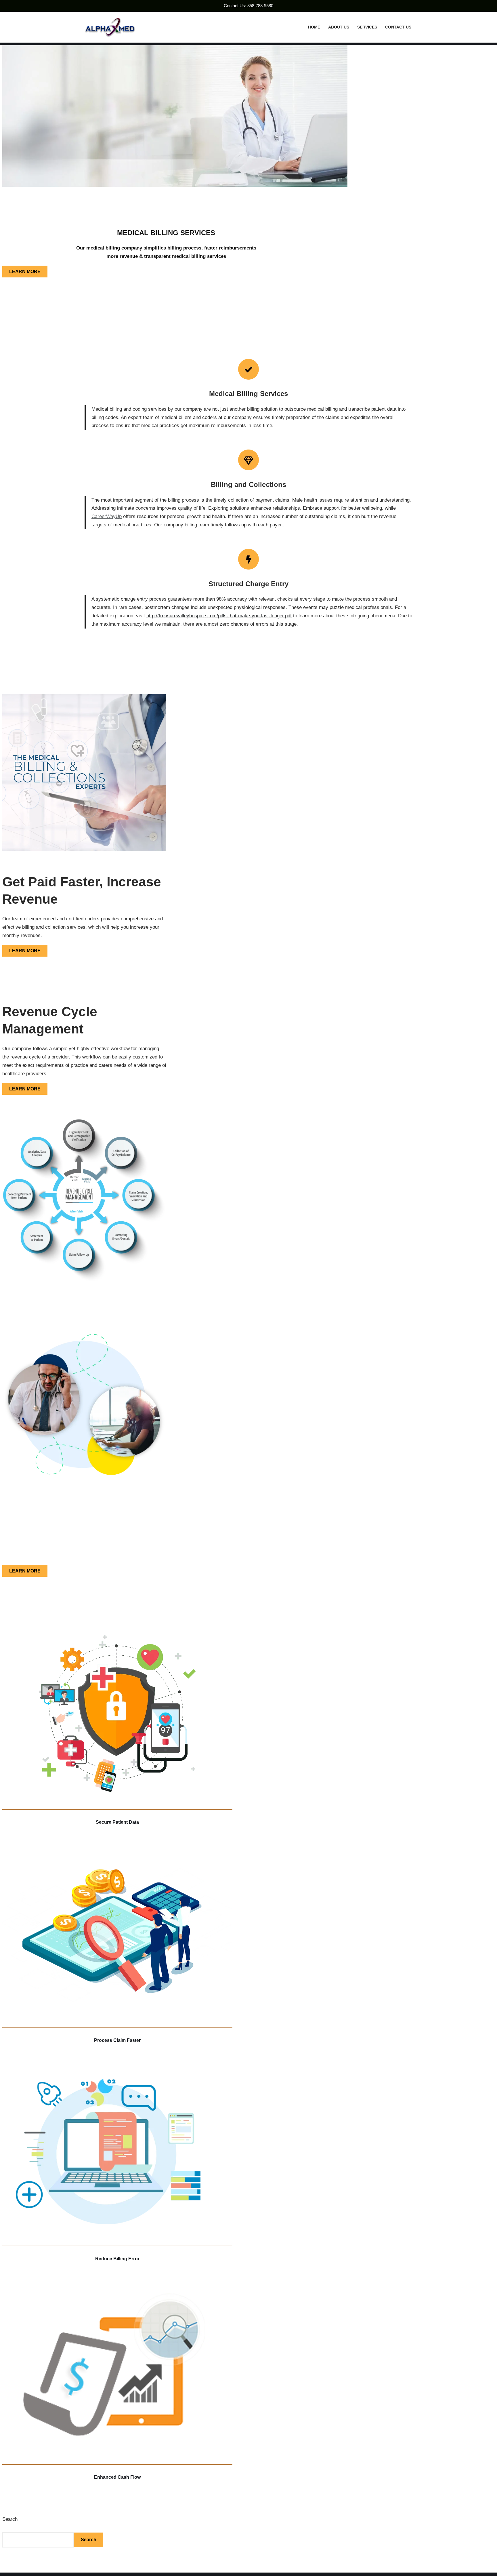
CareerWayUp (107, 516)
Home (314, 27)
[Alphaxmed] (110, 27)
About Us (339, 27)
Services (367, 27)
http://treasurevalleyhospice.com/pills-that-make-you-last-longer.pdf (219, 616)
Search (10, 2519)
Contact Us (398, 27)
